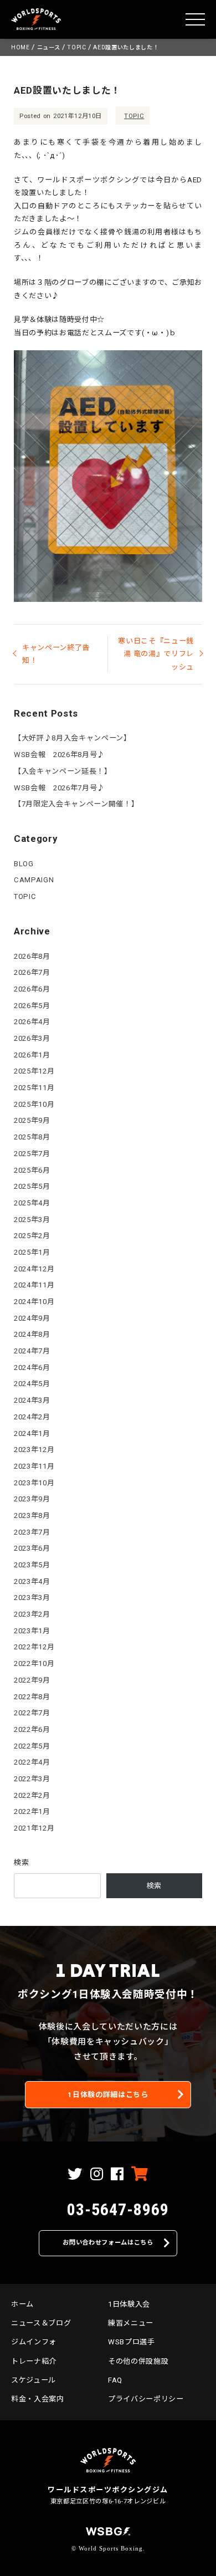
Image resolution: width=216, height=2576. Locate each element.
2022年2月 (32, 1795)
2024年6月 (32, 1368)
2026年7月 (32, 972)
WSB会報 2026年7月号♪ (59, 788)
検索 (21, 1862)
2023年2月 (32, 1614)
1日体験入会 (129, 2304)
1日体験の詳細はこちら (108, 2095)
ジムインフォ (34, 2342)
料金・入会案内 (38, 2399)
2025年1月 (32, 1252)
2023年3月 (32, 1598)
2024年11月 (34, 1285)
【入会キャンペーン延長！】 (63, 771)
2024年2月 (32, 1417)
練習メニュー (131, 2323)
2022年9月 (32, 1680)
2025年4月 (32, 1203)
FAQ (115, 2380)
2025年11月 (34, 1088)
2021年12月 (34, 1828)
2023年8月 (32, 1516)
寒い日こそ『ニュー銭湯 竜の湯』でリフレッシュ (156, 654)
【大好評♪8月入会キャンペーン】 (73, 738)
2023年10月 (34, 1483)
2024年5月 (32, 1384)
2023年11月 (34, 1466)
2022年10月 (34, 1663)
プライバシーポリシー (146, 2399)
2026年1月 (32, 1055)
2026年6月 (32, 989)
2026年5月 (32, 1006)
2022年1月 (32, 1811)
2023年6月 (32, 1548)
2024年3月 (32, 1400)
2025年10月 (34, 1104)
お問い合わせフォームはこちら (108, 2243)
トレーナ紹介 (34, 2361)
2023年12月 (34, 1450)
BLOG (24, 864)
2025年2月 (32, 1236)
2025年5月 (32, 1186)
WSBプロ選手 (132, 2342)
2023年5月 (32, 1565)
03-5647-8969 (118, 2209)
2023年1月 (32, 1631)
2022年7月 (32, 1713)
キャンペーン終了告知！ (56, 654)
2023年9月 (32, 1499)
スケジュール (34, 2380)
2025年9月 (32, 1120)
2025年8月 (32, 1137)
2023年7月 (32, 1532)
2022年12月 (34, 1647)
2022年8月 (32, 1697)
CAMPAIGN (34, 880)
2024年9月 (32, 1318)
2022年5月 (32, 1746)
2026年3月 (32, 1038)
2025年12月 (34, 1071)
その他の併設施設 (138, 2361)
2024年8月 (32, 1334)
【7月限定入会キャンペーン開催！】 (76, 804)
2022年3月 (32, 1779)
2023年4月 (32, 1581)
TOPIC (134, 116)
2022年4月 (32, 1762)
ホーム (22, 2304)
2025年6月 (32, 1170)
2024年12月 (34, 1269)
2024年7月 (32, 1351)
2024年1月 (32, 1433)
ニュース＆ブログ (41, 2323)
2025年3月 (32, 1220)
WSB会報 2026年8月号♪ (59, 755)
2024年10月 (34, 1302)
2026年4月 (32, 1022)
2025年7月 (32, 1154)
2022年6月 (32, 1729)
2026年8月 (32, 956)
